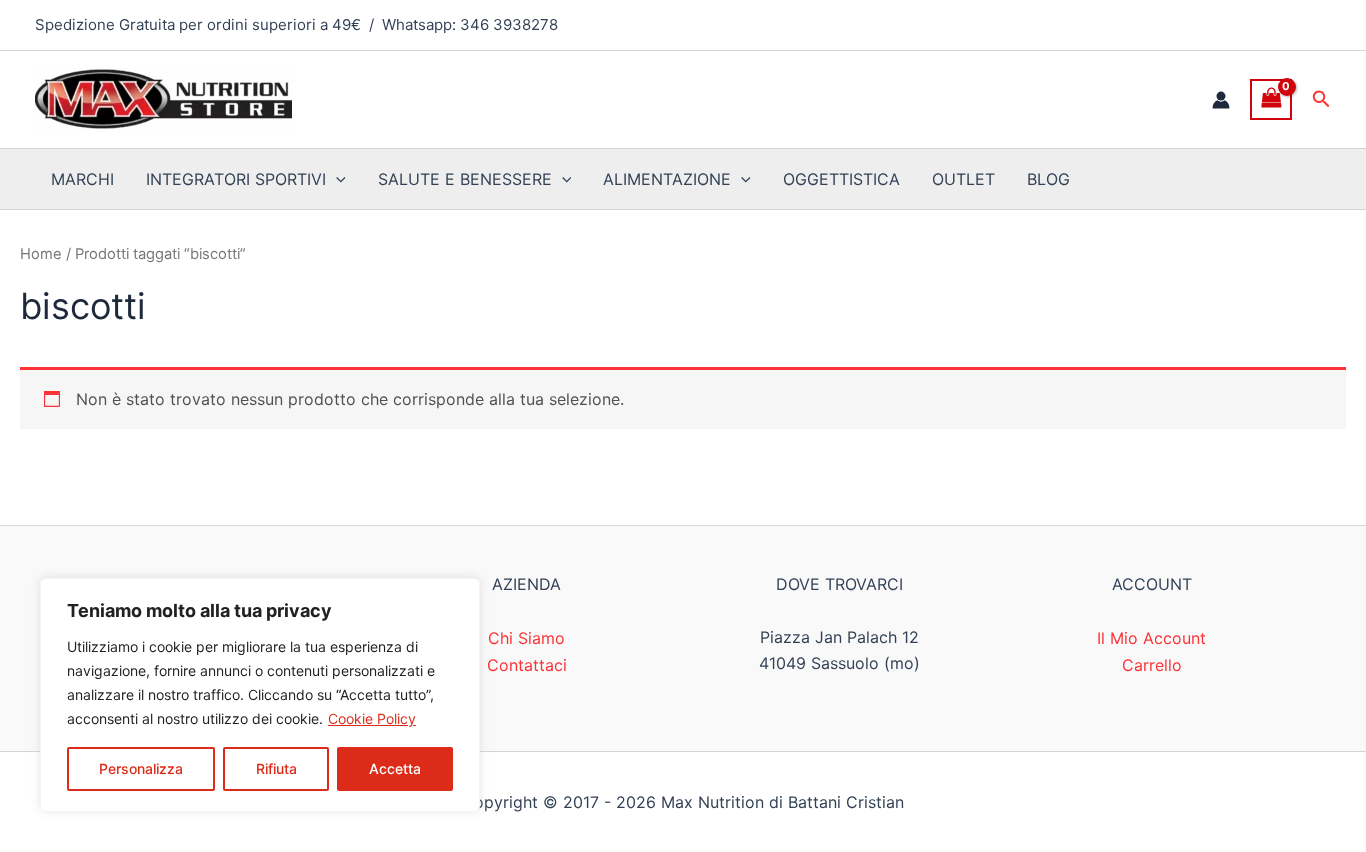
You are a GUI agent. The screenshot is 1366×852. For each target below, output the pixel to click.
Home (41, 254)
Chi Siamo (526, 638)
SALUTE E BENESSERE (465, 179)
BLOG (1048, 179)
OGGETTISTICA (841, 179)
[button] (1321, 99)
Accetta (395, 768)
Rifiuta (276, 768)
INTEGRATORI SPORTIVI (236, 179)
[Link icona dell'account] (1221, 100)
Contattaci (527, 665)
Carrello (1152, 665)
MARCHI (82, 179)
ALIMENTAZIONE (667, 179)
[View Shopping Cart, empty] (1271, 99)
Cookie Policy (372, 718)
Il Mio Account (1151, 638)
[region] (260, 695)
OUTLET (963, 179)
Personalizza (141, 768)
